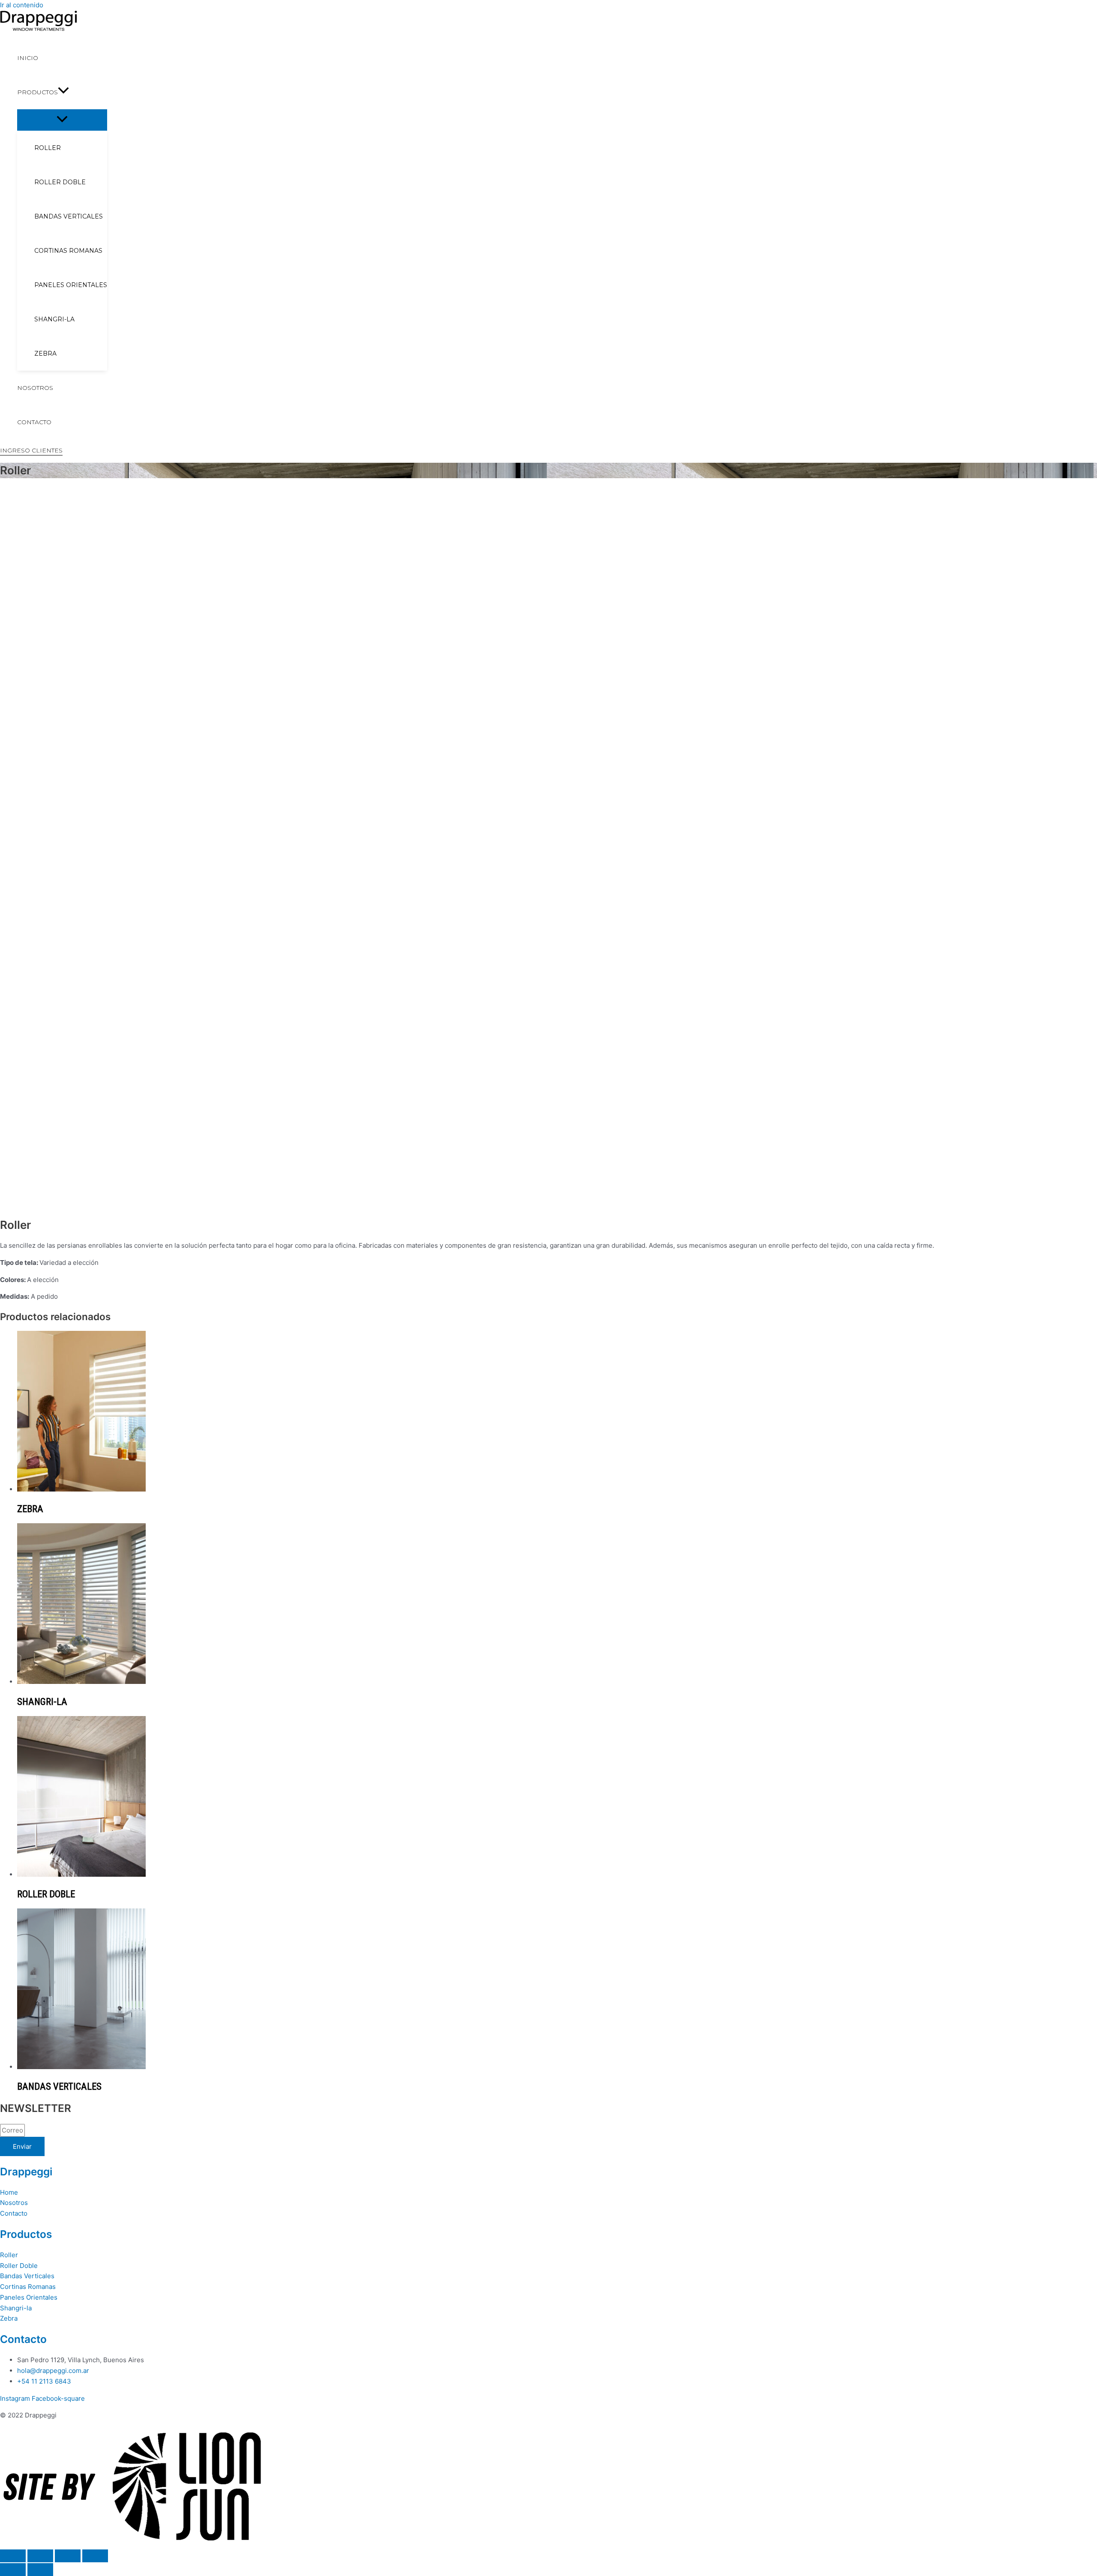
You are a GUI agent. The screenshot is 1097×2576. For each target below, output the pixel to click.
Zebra (9, 2318)
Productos (26, 2234)
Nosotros (14, 2203)
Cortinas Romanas (28, 2287)
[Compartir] (68, 2556)
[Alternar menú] (62, 120)
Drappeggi (26, 2172)
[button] (31, 451)
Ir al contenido (22, 5)
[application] (63, 92)
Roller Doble (19, 2266)
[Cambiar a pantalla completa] (40, 2556)
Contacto (14, 2213)
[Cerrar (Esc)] (95, 2556)
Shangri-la (16, 2308)
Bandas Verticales (27, 2276)
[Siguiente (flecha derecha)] (40, 2570)
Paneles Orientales (29, 2297)
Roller (9, 2255)
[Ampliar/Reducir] (13, 2556)
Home (9, 2192)
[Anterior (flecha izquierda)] (13, 2570)
